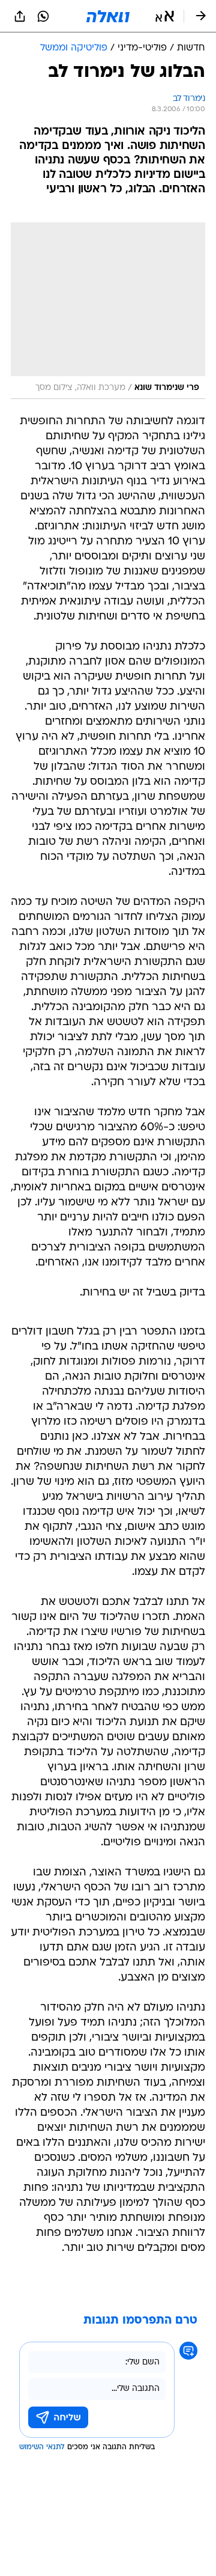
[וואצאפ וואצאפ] (43, 16)
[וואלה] (108, 16)
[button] (165, 16)
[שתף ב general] (20, 16)
